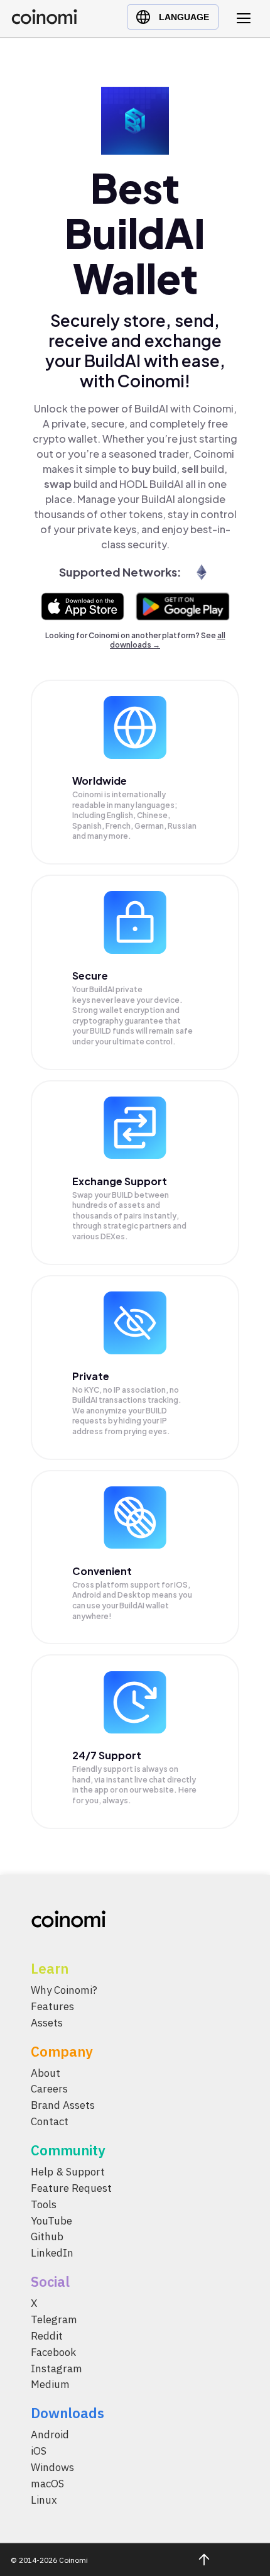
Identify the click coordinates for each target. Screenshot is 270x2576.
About (46, 2073)
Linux (44, 2500)
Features (52, 2006)
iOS (39, 2452)
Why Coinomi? (64, 1990)
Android (50, 2435)
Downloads (67, 2413)
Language (184, 17)
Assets (47, 2023)
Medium (50, 2385)
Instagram (57, 2369)
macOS (47, 2484)
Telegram (54, 2320)
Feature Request (71, 2188)
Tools (44, 2204)
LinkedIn (52, 2253)
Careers (49, 2089)
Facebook (53, 2352)
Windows (52, 2468)
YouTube (51, 2221)
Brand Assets (63, 2106)
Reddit (47, 2336)
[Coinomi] (44, 21)
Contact (50, 2122)
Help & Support (68, 2172)
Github (47, 2237)
